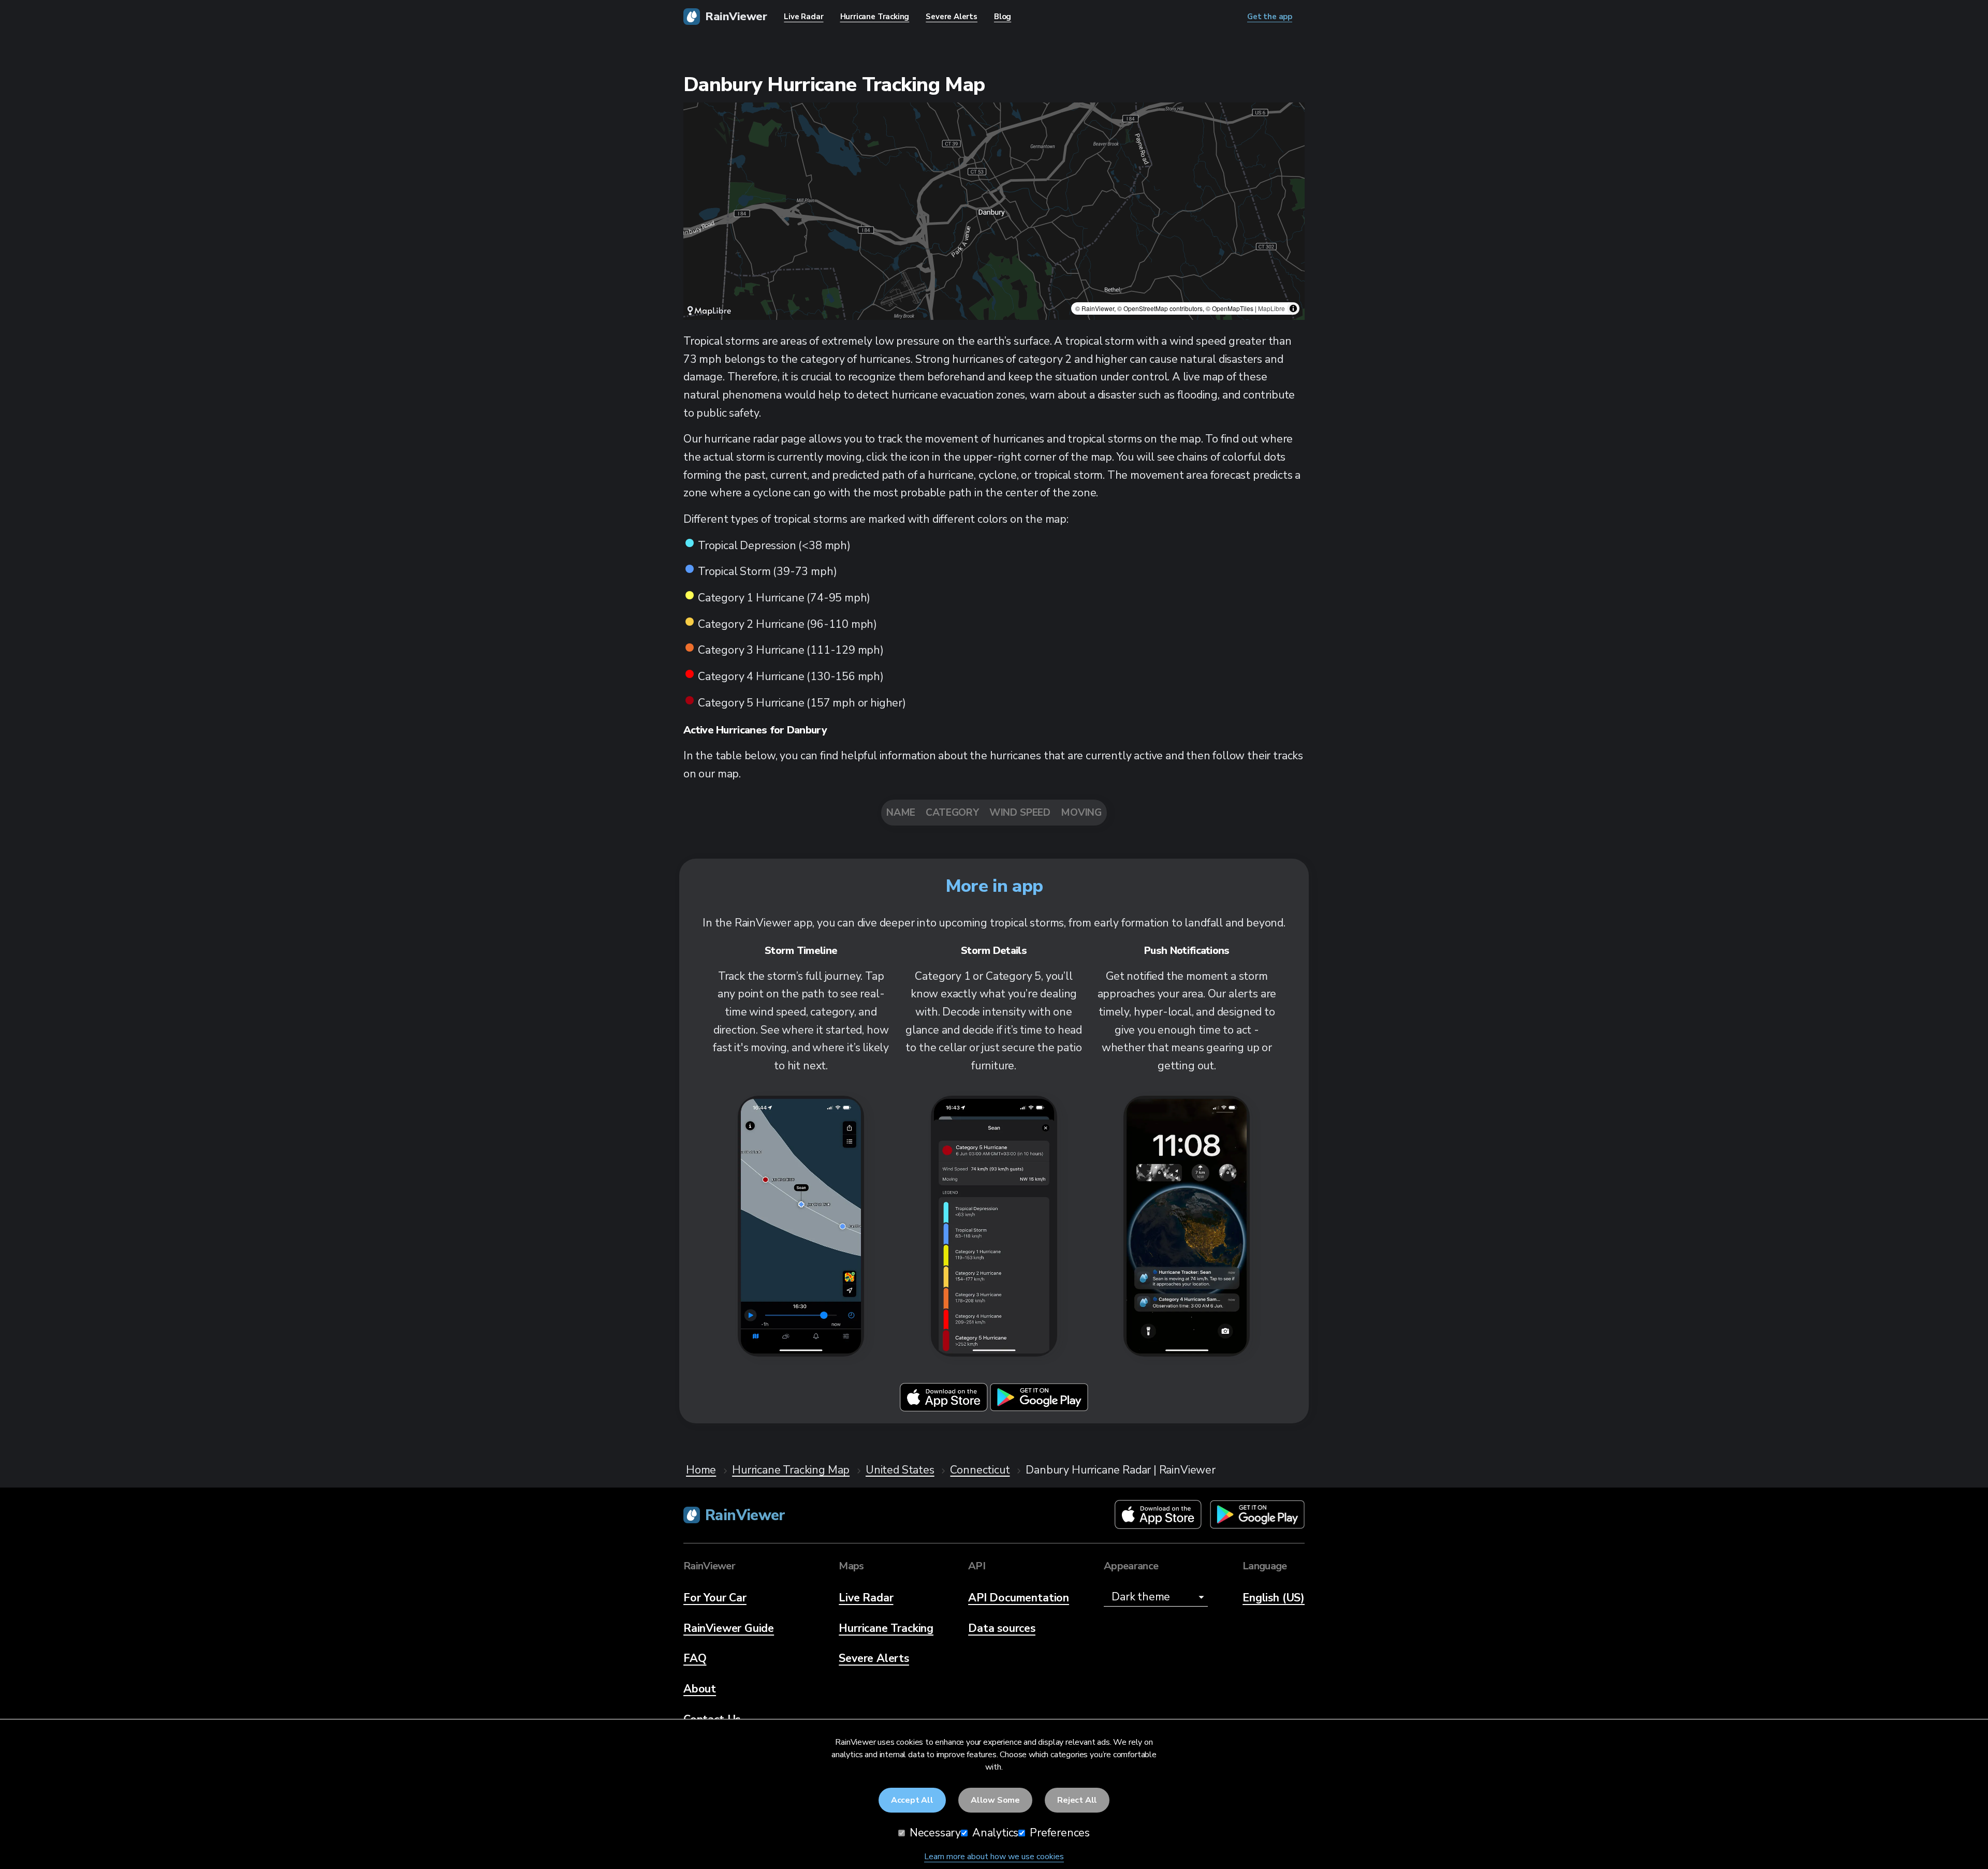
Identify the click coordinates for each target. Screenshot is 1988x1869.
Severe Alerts (874, 1658)
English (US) (1274, 1598)
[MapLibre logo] (709, 311)
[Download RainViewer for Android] (1039, 1409)
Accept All (912, 1800)
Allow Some (995, 1800)
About (700, 1689)
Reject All (1077, 1800)
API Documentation (1019, 1598)
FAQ (695, 1658)
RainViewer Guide (729, 1628)
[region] (994, 211)
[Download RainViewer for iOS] (945, 1409)
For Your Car (715, 1598)
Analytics (994, 1833)
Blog (1003, 17)
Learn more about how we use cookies (994, 1857)
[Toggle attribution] (1293, 308)
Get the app (1270, 17)
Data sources (1002, 1628)
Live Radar (866, 1598)
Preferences (1058, 1833)
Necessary (934, 1833)
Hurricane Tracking (886, 1628)
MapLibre (1271, 308)
